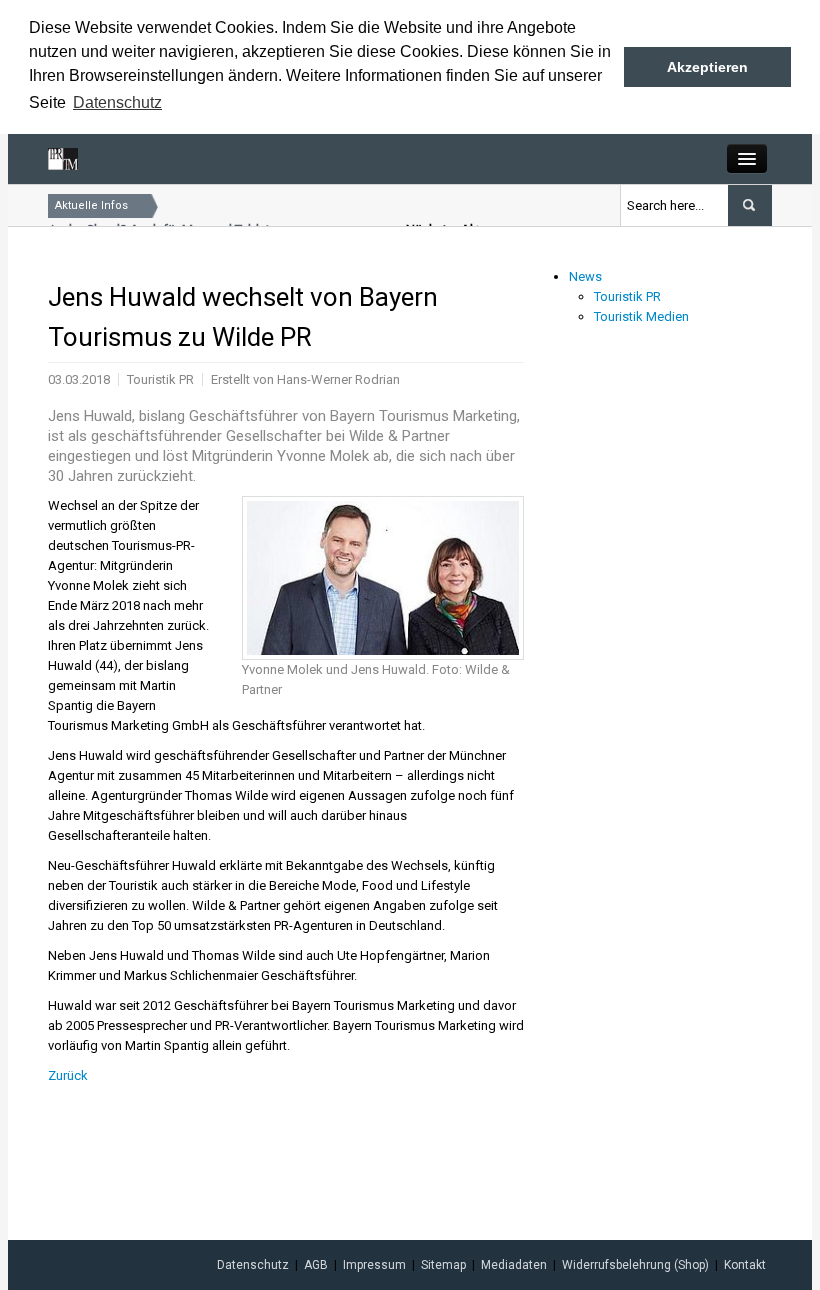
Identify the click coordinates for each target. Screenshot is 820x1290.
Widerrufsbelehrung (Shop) (635, 1265)
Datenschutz (253, 1265)
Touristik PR (627, 296)
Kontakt (745, 1265)
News (585, 276)
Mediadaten (514, 1265)
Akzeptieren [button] (707, 67)
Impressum (374, 1265)
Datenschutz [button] (117, 102)
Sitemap (443, 1265)
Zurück (68, 1075)
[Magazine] (63, 158)
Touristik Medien (641, 316)
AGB (316, 1265)
